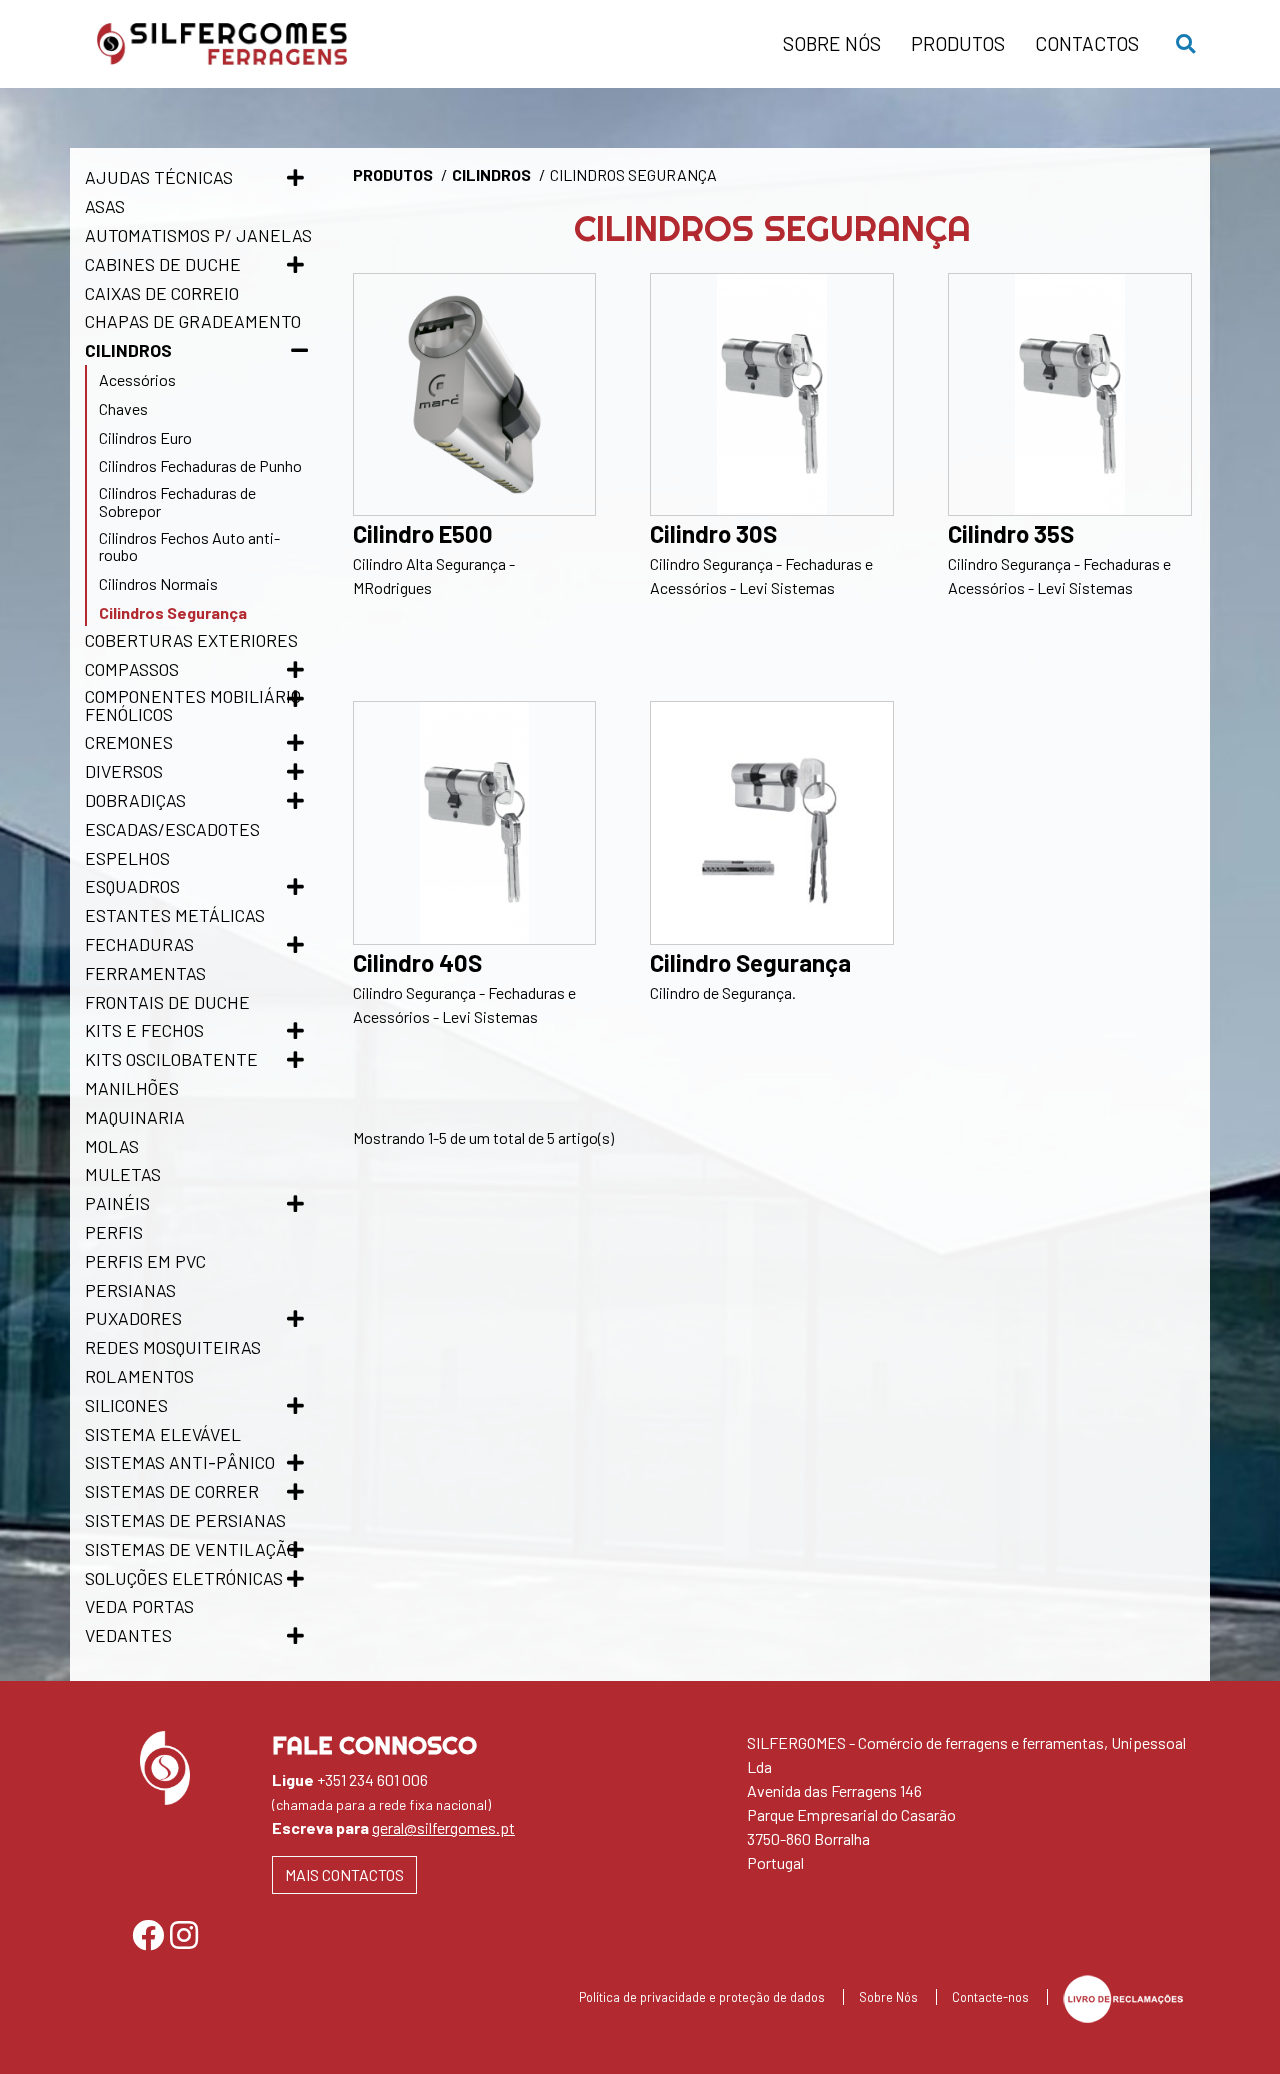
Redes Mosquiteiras (173, 1347)
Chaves (123, 408)
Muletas (123, 1174)
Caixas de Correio (162, 293)
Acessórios (137, 379)
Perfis (114, 1232)
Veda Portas (139, 1606)
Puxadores (133, 1318)
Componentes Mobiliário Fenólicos (193, 705)
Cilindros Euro (145, 437)
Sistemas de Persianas (185, 1520)
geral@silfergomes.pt (443, 1827)
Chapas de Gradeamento (193, 321)
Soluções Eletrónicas (184, 1578)
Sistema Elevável (163, 1434)
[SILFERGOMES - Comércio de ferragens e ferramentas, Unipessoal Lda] (424, 44)
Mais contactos (344, 1874)
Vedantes (128, 1635)
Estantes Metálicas (175, 915)
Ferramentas (145, 973)
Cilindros (128, 350)
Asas (105, 206)
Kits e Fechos (144, 1030)
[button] (1176, 44)
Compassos (132, 669)
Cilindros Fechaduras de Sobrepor (177, 501)
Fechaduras (139, 944)
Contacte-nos (992, 1997)
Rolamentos (139, 1376)
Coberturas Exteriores (191, 640)
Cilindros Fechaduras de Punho (200, 465)
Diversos (124, 771)
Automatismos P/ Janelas (198, 235)
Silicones (126, 1405)
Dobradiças (135, 800)
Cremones (129, 742)
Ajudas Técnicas (159, 177)
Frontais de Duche (167, 1002)
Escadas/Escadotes (172, 829)
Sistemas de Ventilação (191, 1549)
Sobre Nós (832, 43)
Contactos (1087, 43)
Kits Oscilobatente (171, 1059)
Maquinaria (135, 1117)
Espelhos (127, 858)
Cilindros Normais (158, 583)
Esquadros (132, 886)
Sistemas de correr (172, 1491)
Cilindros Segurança (173, 612)
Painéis (117, 1203)
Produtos (958, 43)
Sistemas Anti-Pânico (180, 1462)
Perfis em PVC (145, 1261)
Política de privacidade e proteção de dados (703, 1997)
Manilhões (132, 1088)
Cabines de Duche (163, 264)
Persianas (130, 1290)
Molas (112, 1146)
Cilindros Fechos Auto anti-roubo (189, 546)
